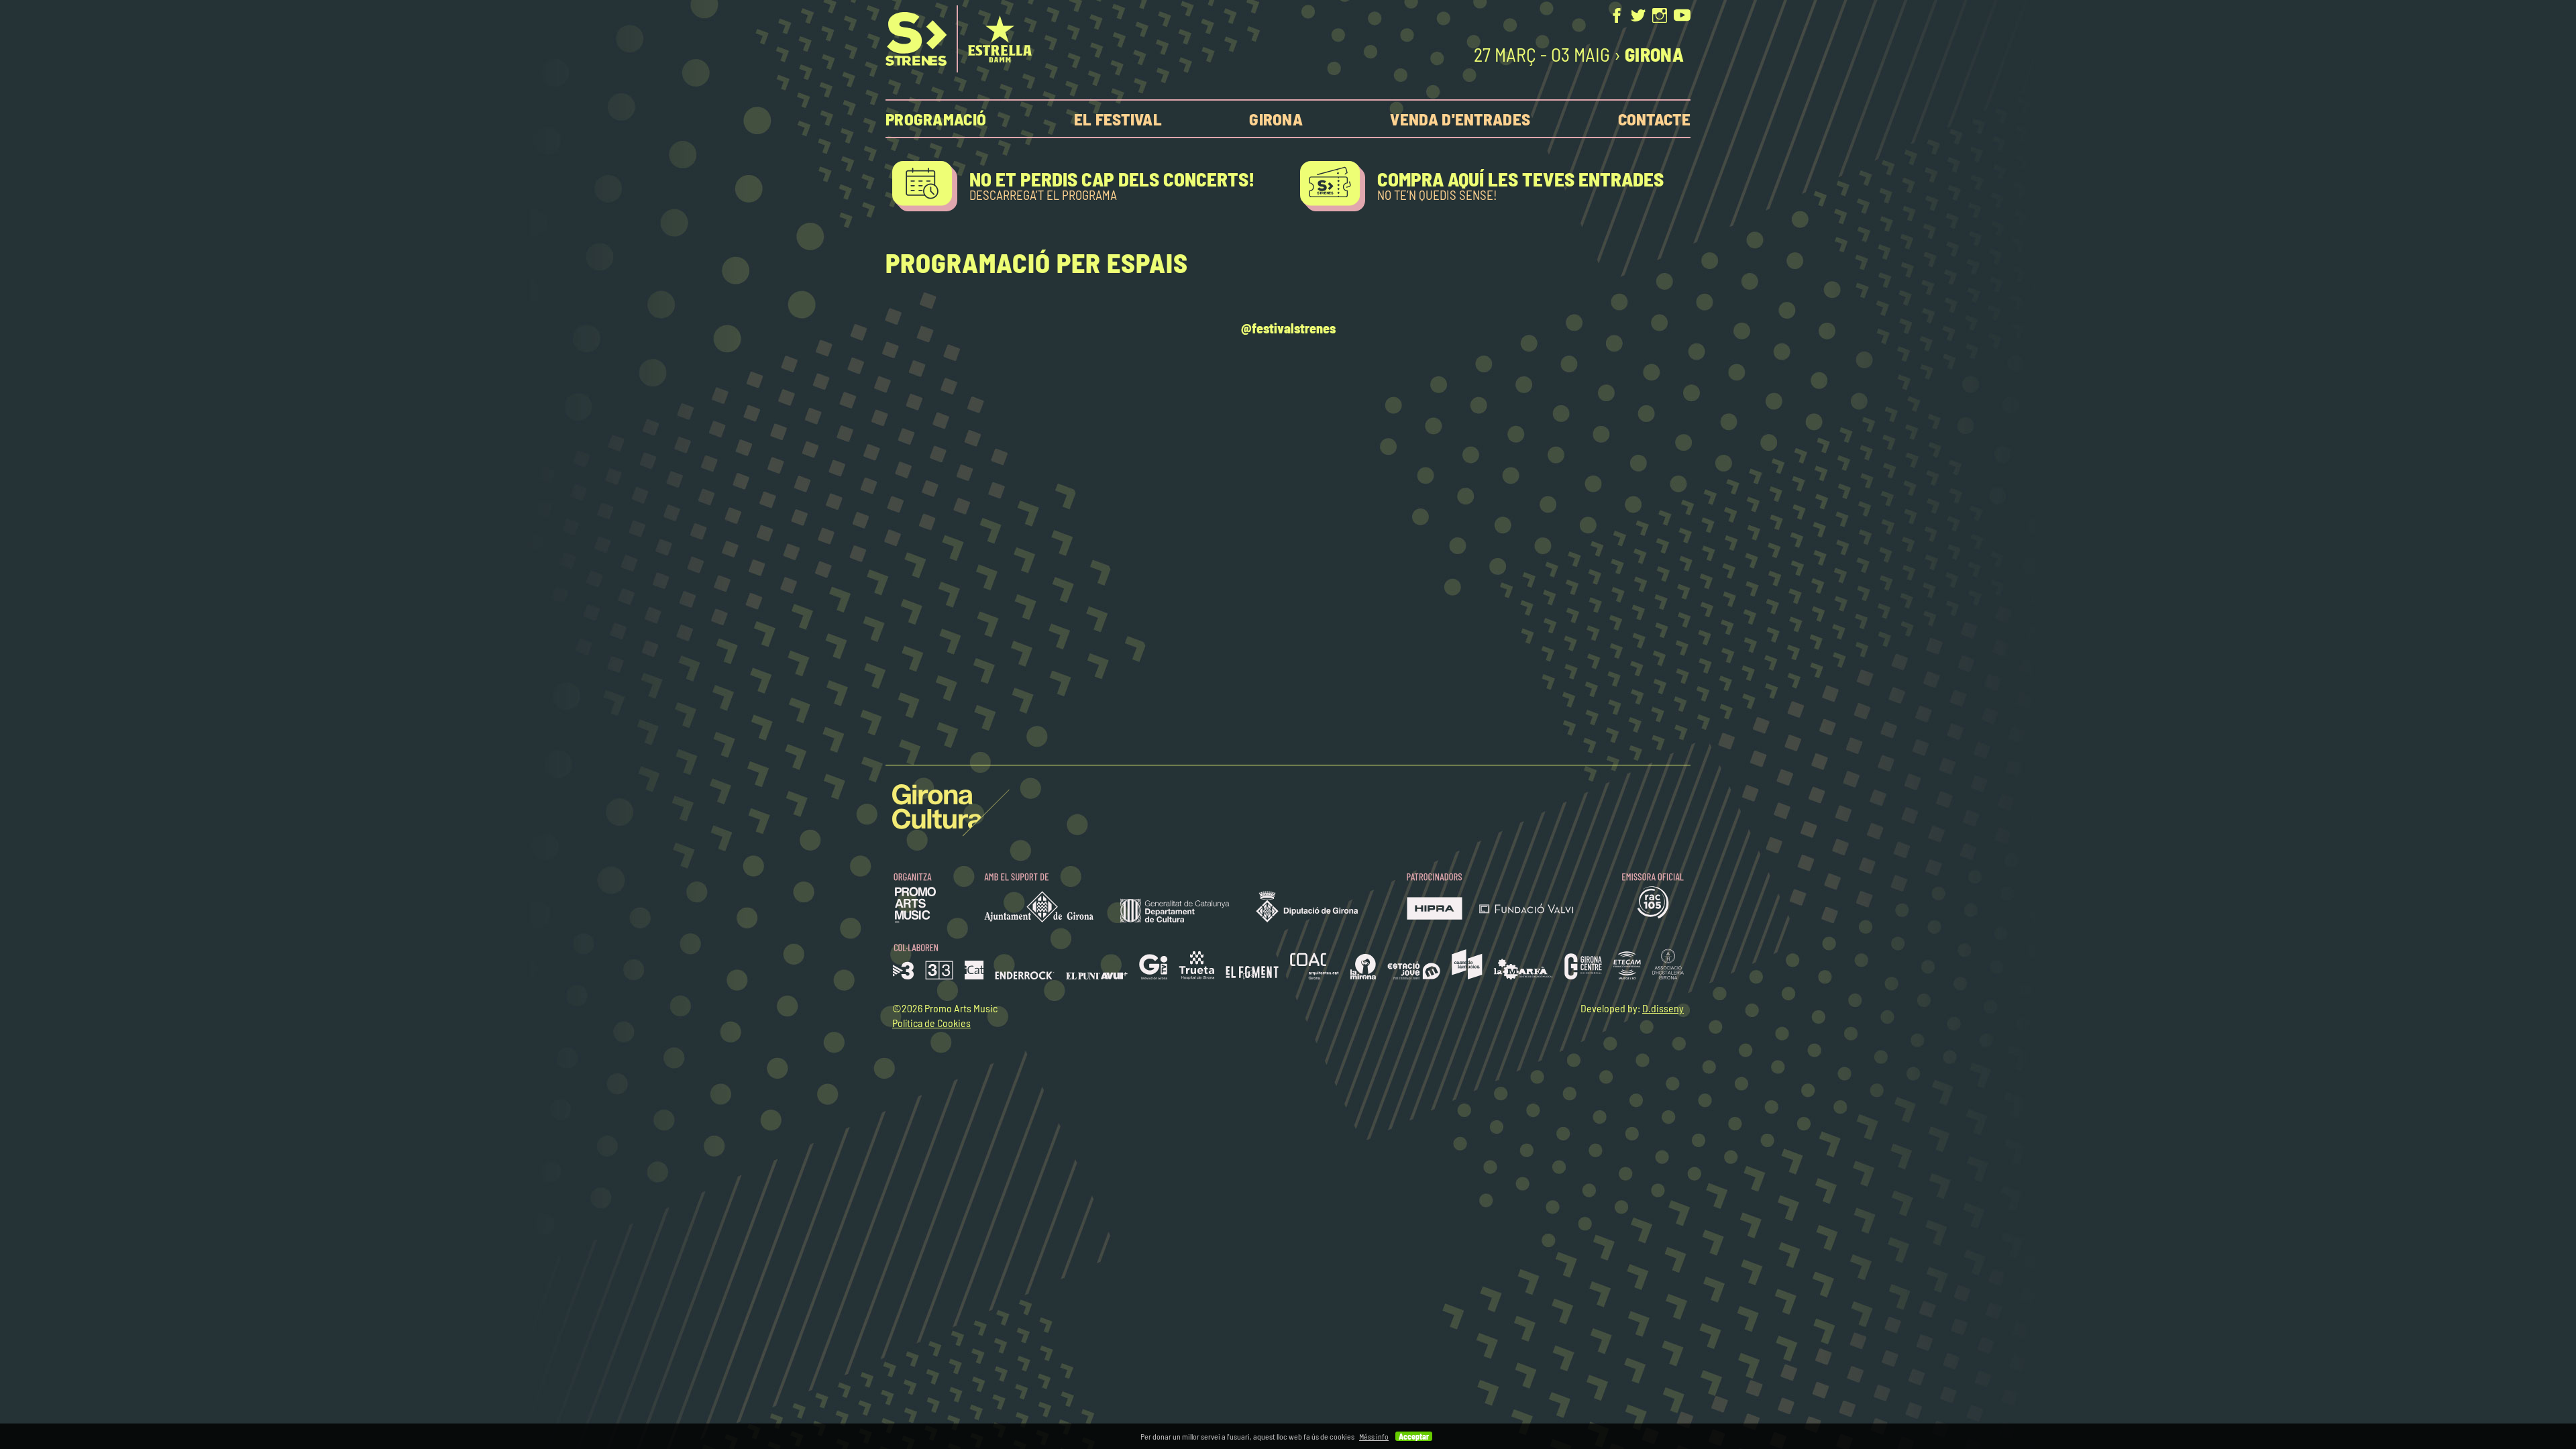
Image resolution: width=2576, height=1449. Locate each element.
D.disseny (1663, 1008)
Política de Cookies (931, 1023)
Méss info (1374, 1436)
